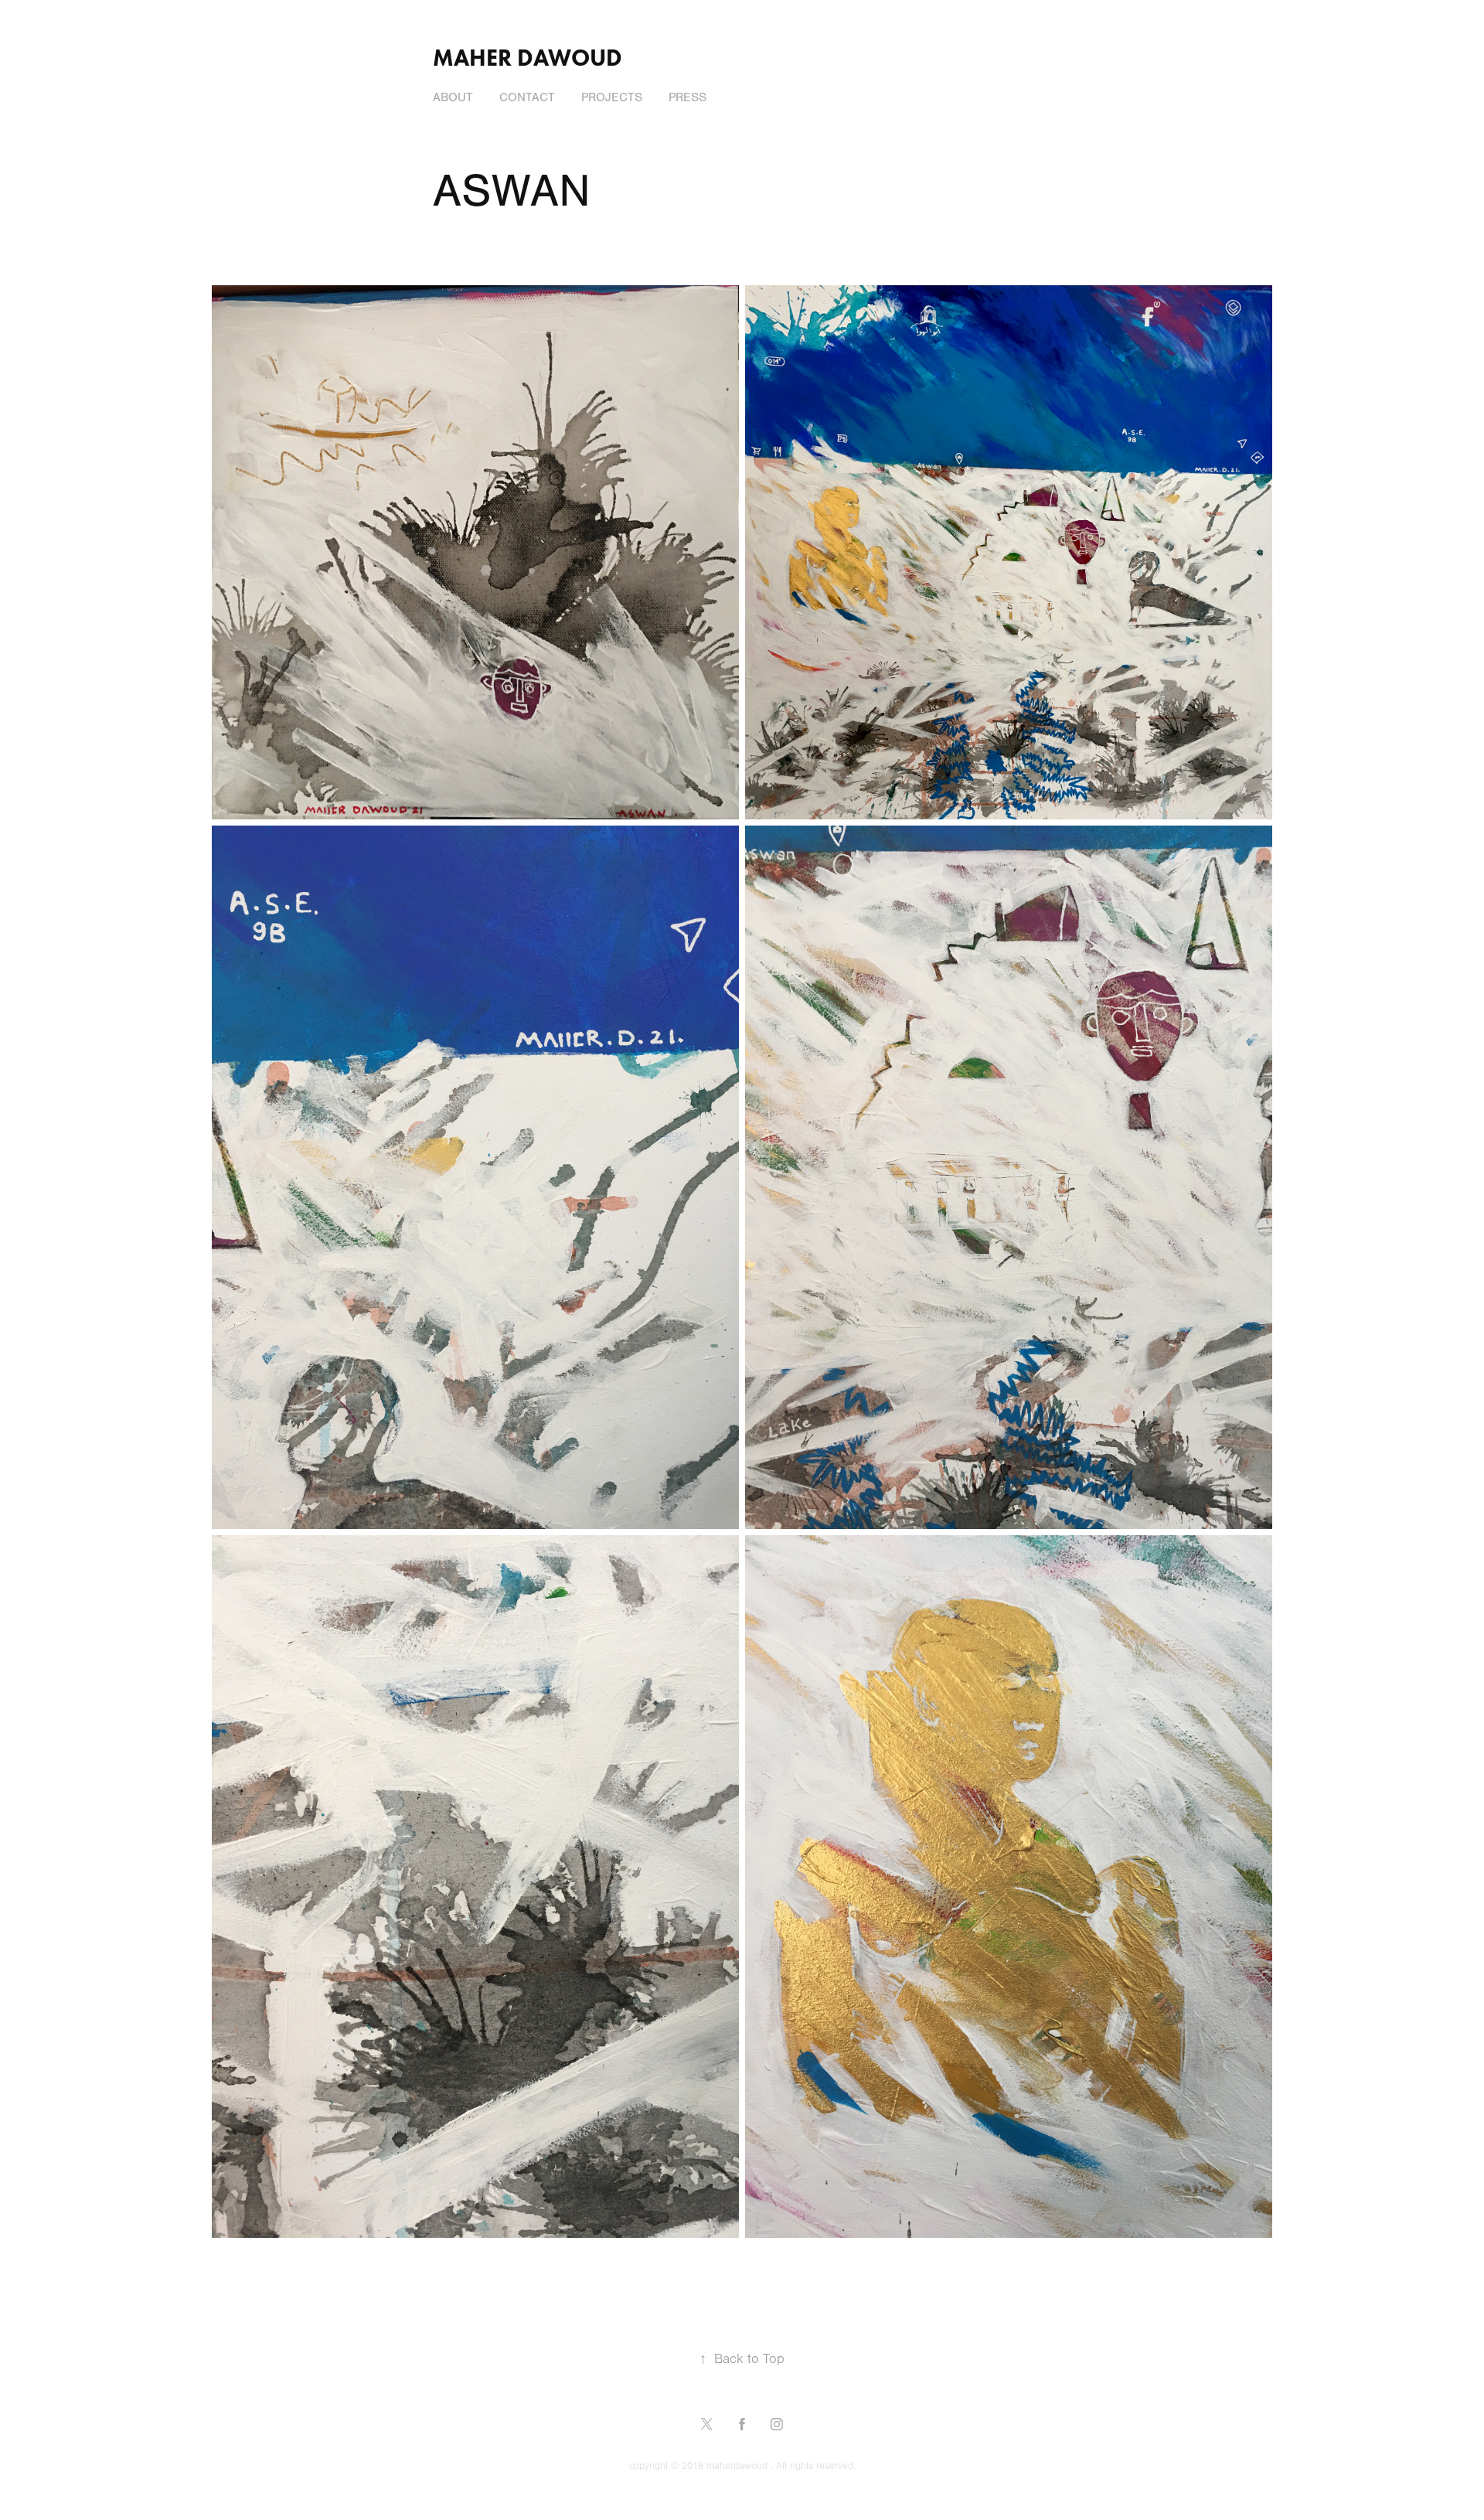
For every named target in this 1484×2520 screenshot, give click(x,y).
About (453, 97)
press (688, 97)
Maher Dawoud (528, 58)
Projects (612, 97)
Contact (527, 97)
